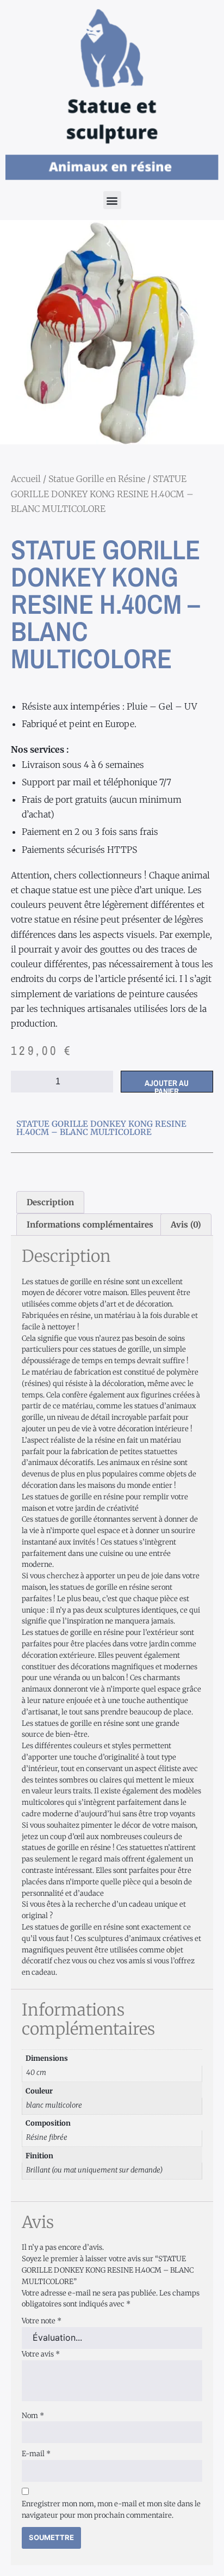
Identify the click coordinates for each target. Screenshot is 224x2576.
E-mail (36, 2454)
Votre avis (41, 2354)
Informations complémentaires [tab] (90, 1225)
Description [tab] (50, 1202)
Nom (33, 2416)
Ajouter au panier (167, 1085)
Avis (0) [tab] (186, 1225)
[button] (112, 200)
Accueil (26, 479)
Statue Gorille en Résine (97, 479)
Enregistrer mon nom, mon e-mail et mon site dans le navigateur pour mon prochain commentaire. (111, 2510)
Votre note (42, 2321)
